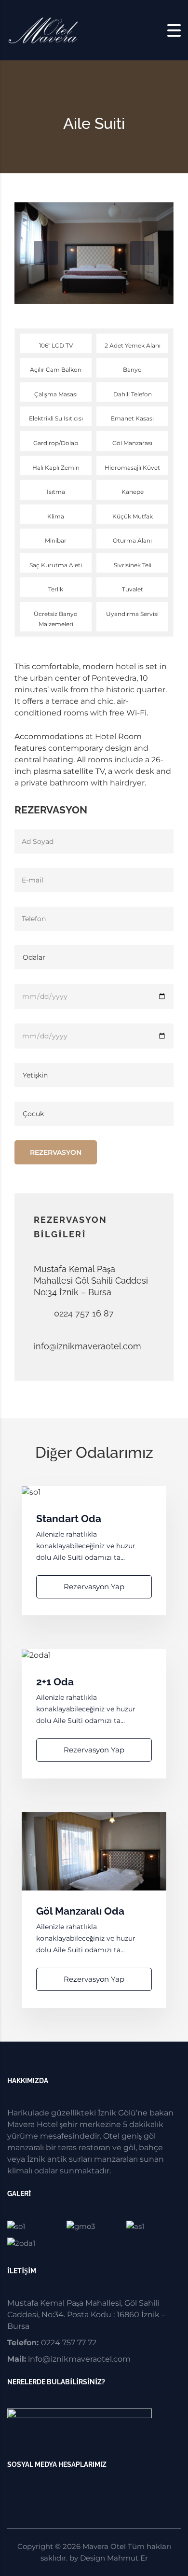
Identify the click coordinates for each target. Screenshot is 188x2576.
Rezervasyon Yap (94, 1587)
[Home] (43, 30)
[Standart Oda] (34, 2226)
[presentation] (46, 253)
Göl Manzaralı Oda (80, 1911)
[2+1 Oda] (34, 2243)
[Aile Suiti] (154, 2226)
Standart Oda (69, 1519)
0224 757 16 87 (84, 1313)
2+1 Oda (55, 1682)
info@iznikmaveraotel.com (87, 1346)
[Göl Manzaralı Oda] (94, 2226)
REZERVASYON (56, 1152)
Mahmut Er (128, 2558)
